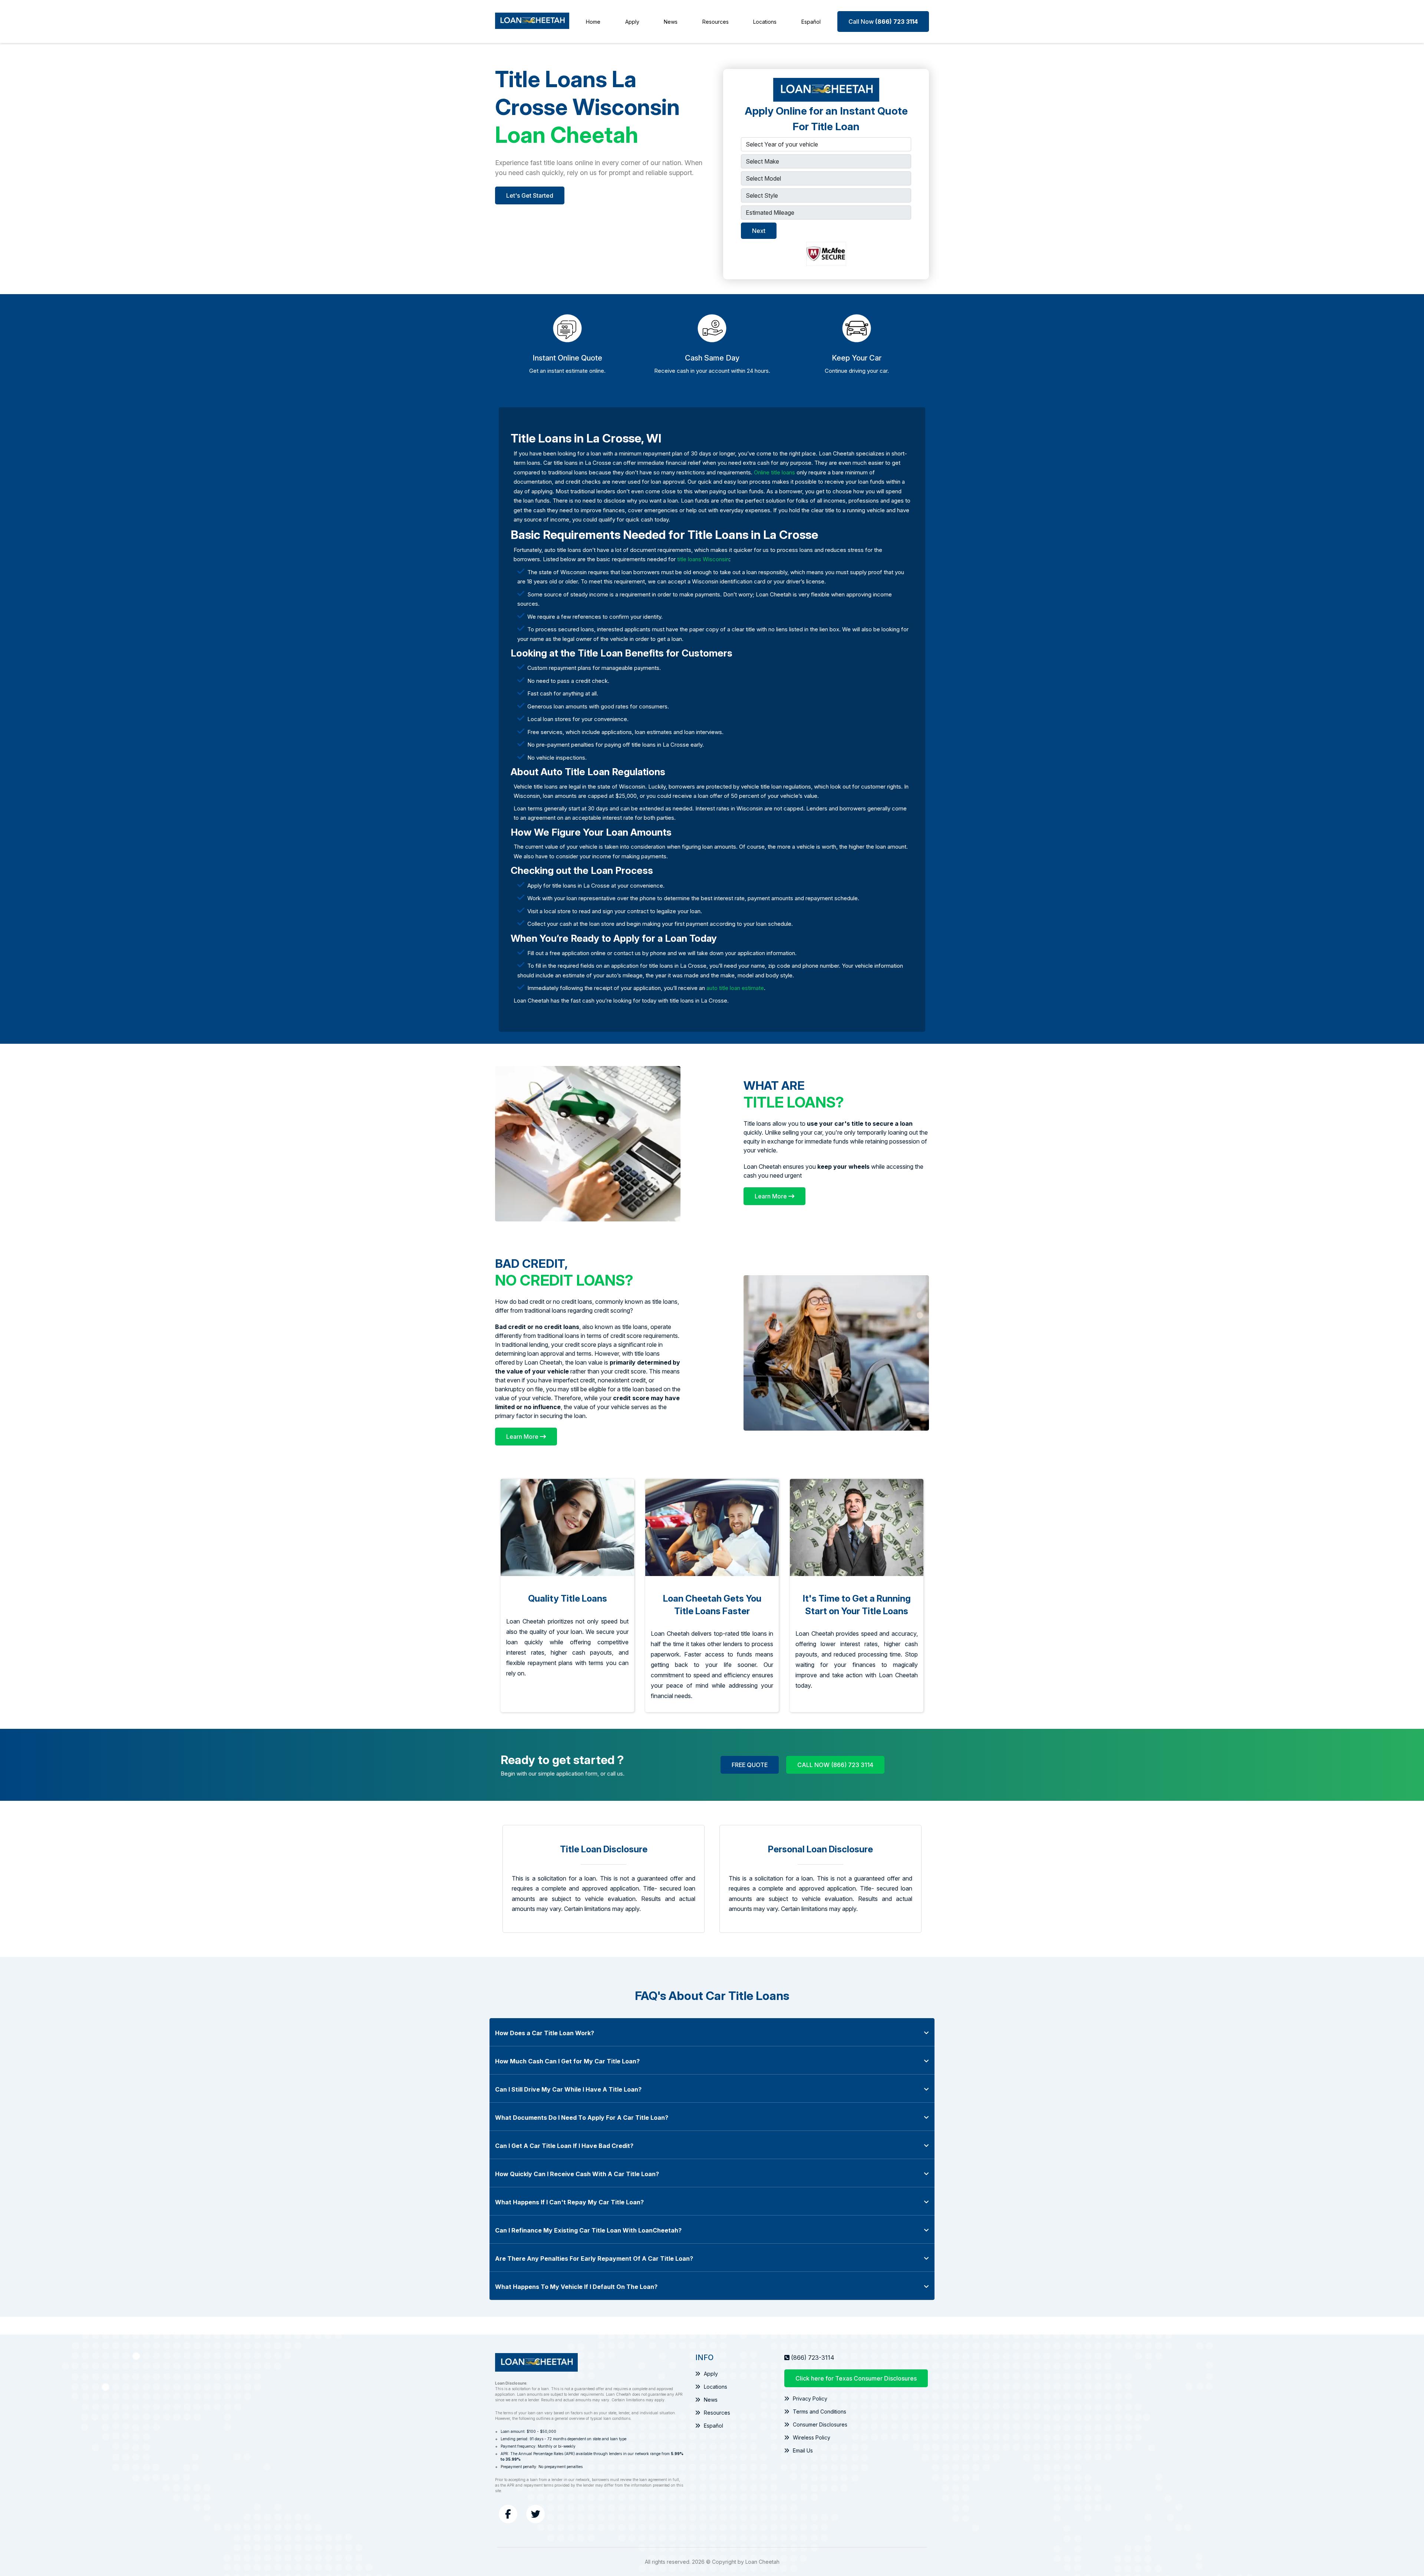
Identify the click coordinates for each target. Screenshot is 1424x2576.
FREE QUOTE (750, 1765)
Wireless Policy (812, 2437)
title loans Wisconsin (703, 559)
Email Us (803, 2450)
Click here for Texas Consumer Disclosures (856, 2378)
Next (759, 231)
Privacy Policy (810, 2399)
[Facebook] (508, 2514)
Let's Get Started (530, 195)
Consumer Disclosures (820, 2424)
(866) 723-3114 (813, 2358)
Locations (765, 22)
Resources (716, 22)
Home (593, 22)
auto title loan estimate (735, 988)
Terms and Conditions (820, 2411)
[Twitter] (535, 2514)
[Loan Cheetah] (532, 22)
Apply (632, 22)
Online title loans (774, 472)
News (671, 22)
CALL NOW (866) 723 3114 (835, 1765)
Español (811, 22)
